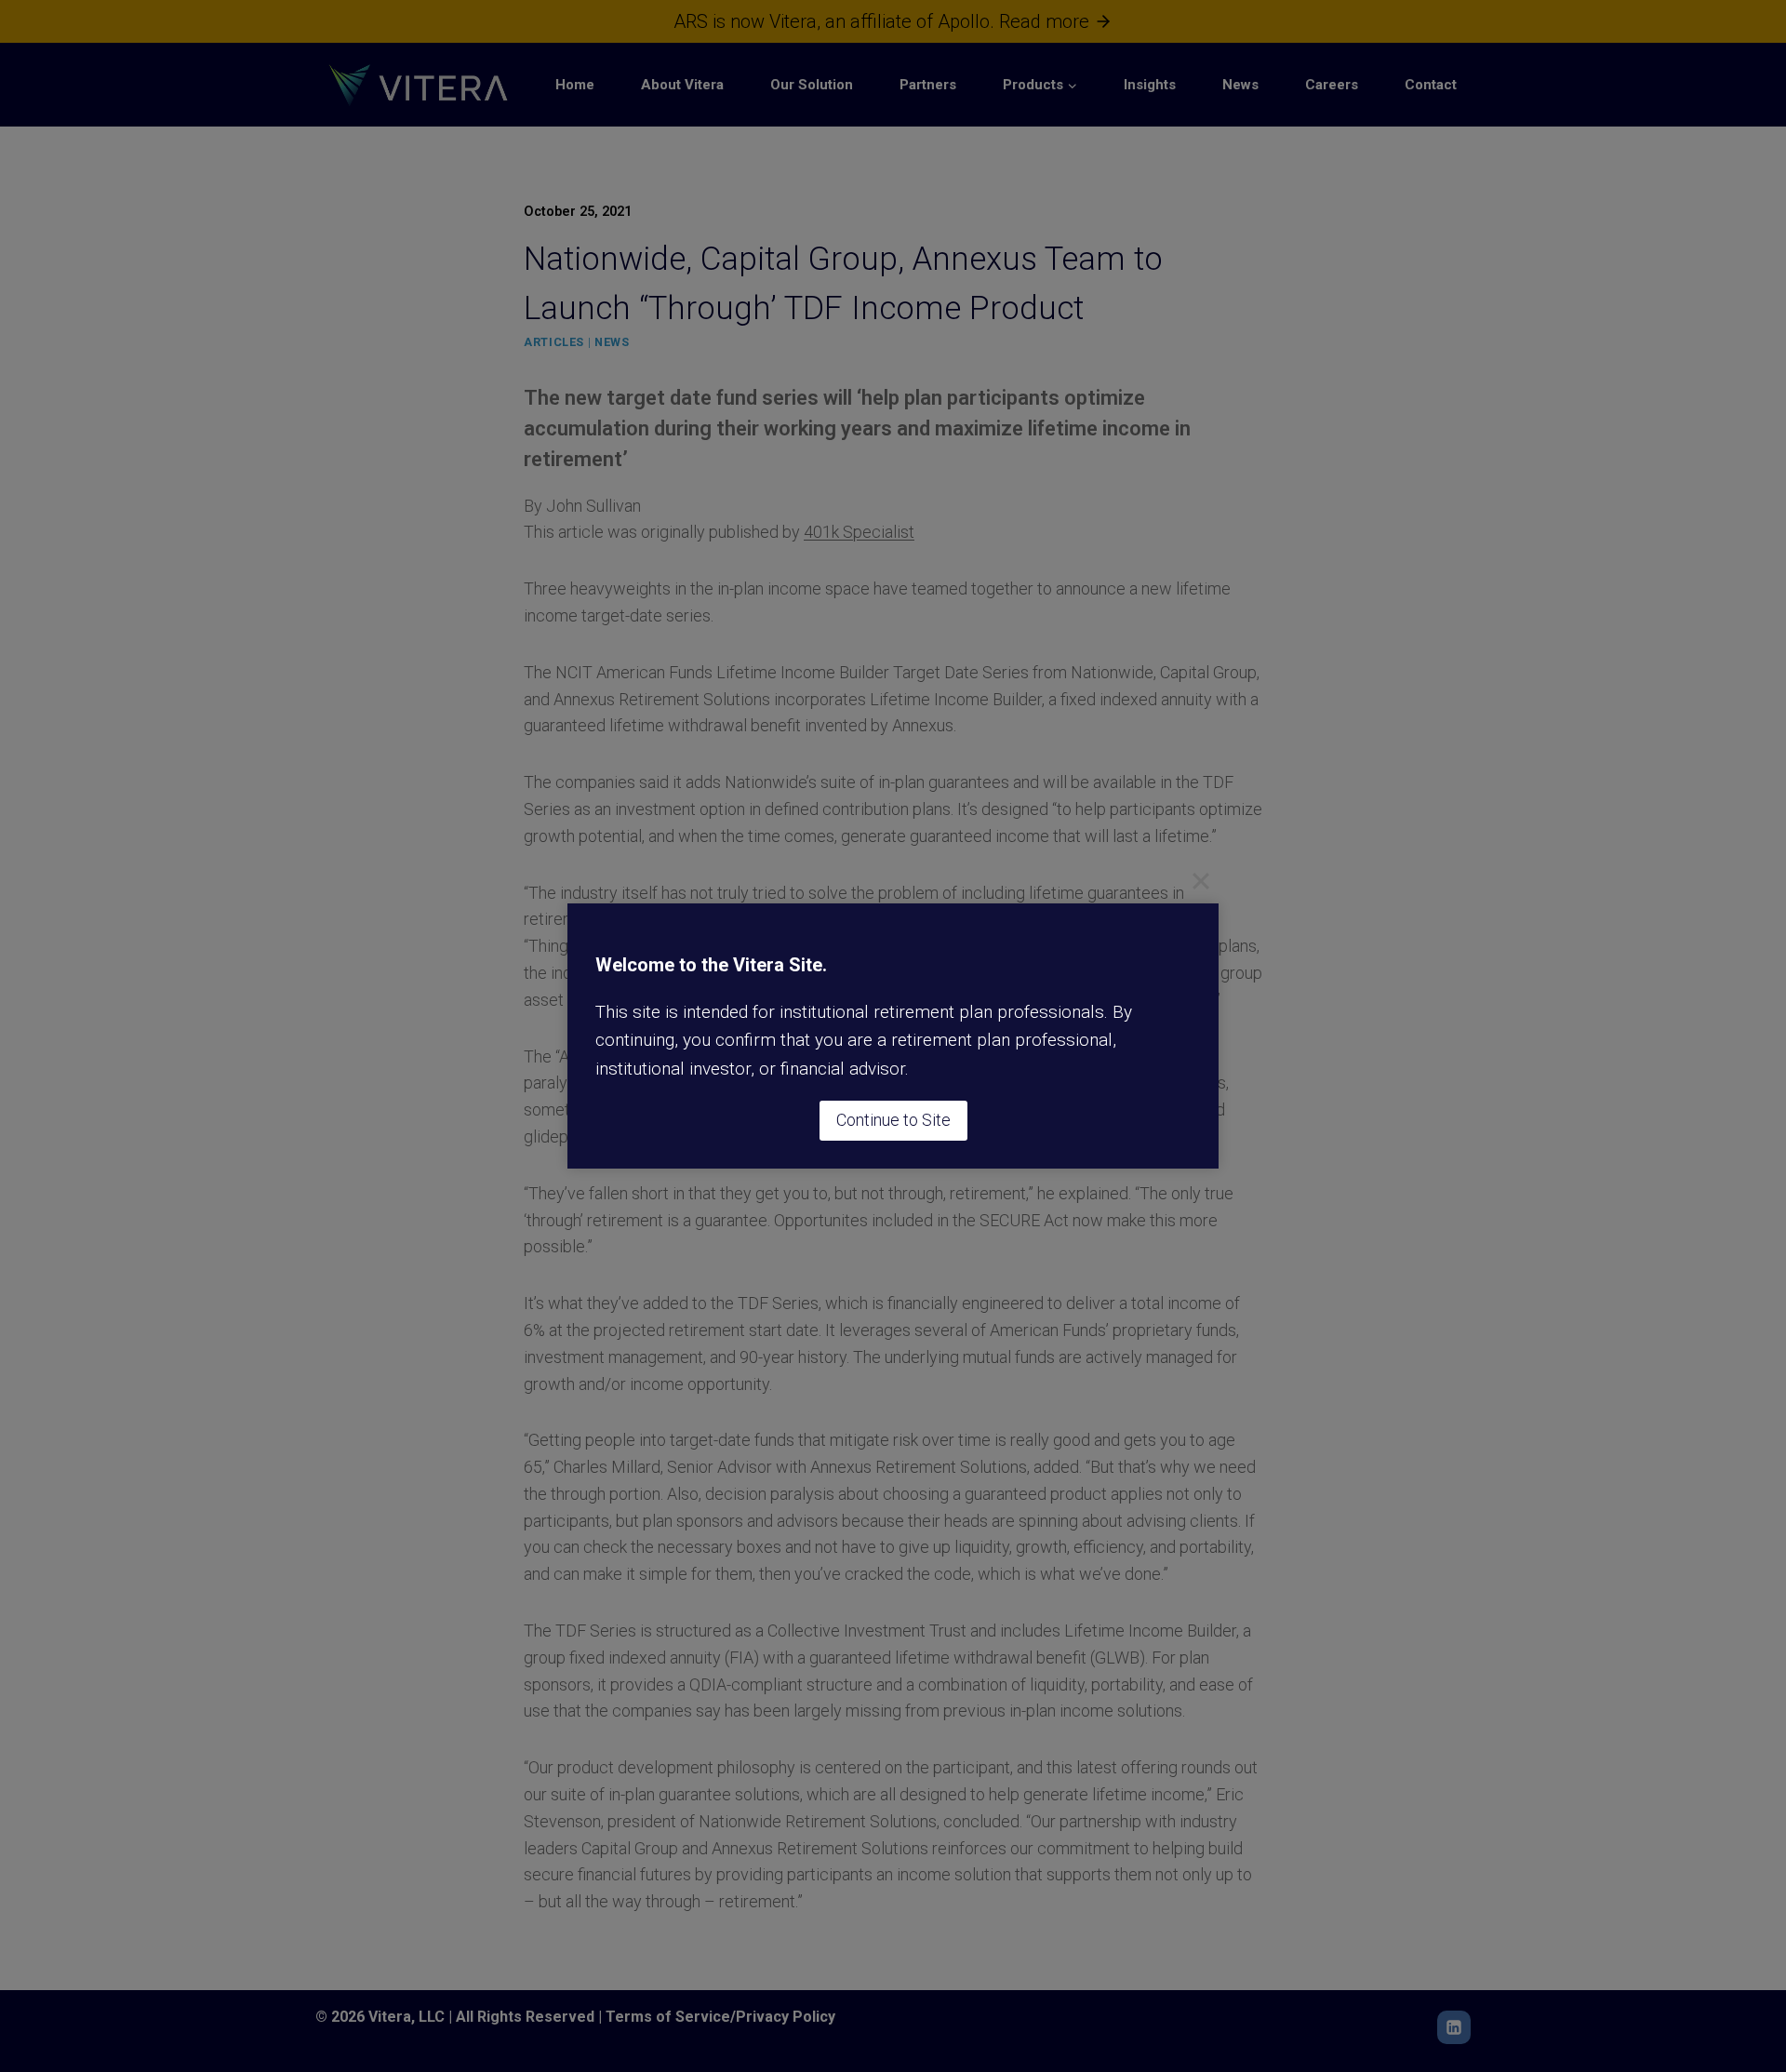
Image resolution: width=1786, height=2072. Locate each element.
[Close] (1201, 880)
